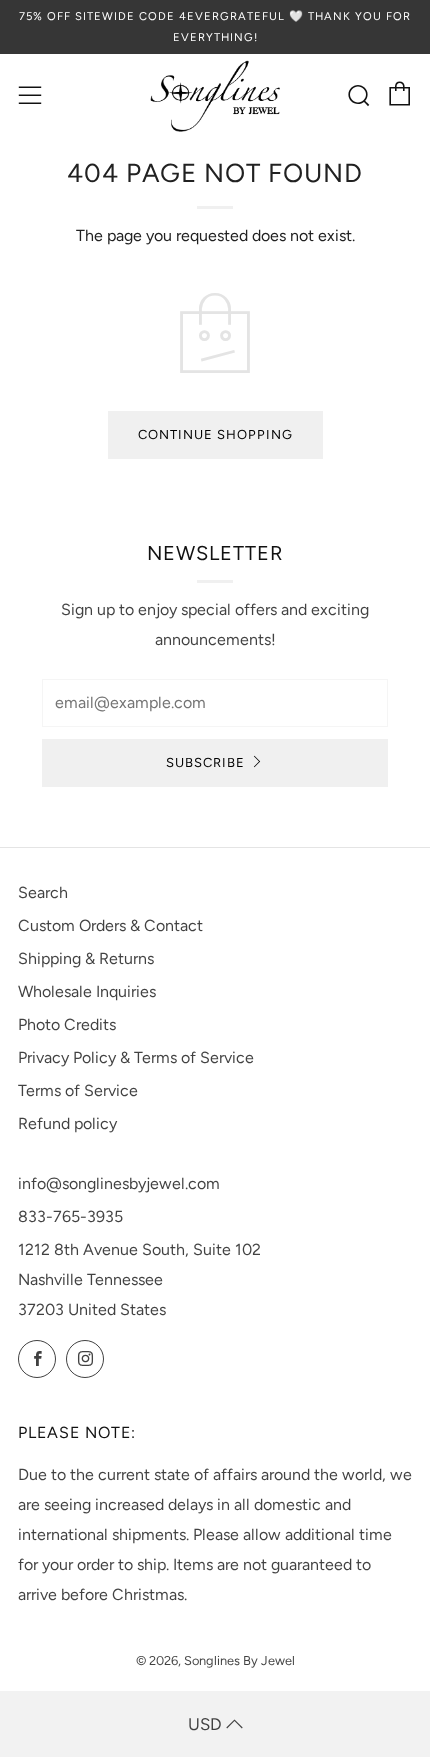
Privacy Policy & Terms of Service (136, 1057)
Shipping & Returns (86, 958)
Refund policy (67, 1123)
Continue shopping (215, 434)
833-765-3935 (70, 1216)
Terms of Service (78, 1090)
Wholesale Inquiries (87, 991)
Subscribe (205, 762)
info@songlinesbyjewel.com (119, 1183)
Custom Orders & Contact (110, 925)
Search (43, 892)
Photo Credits (67, 1024)
